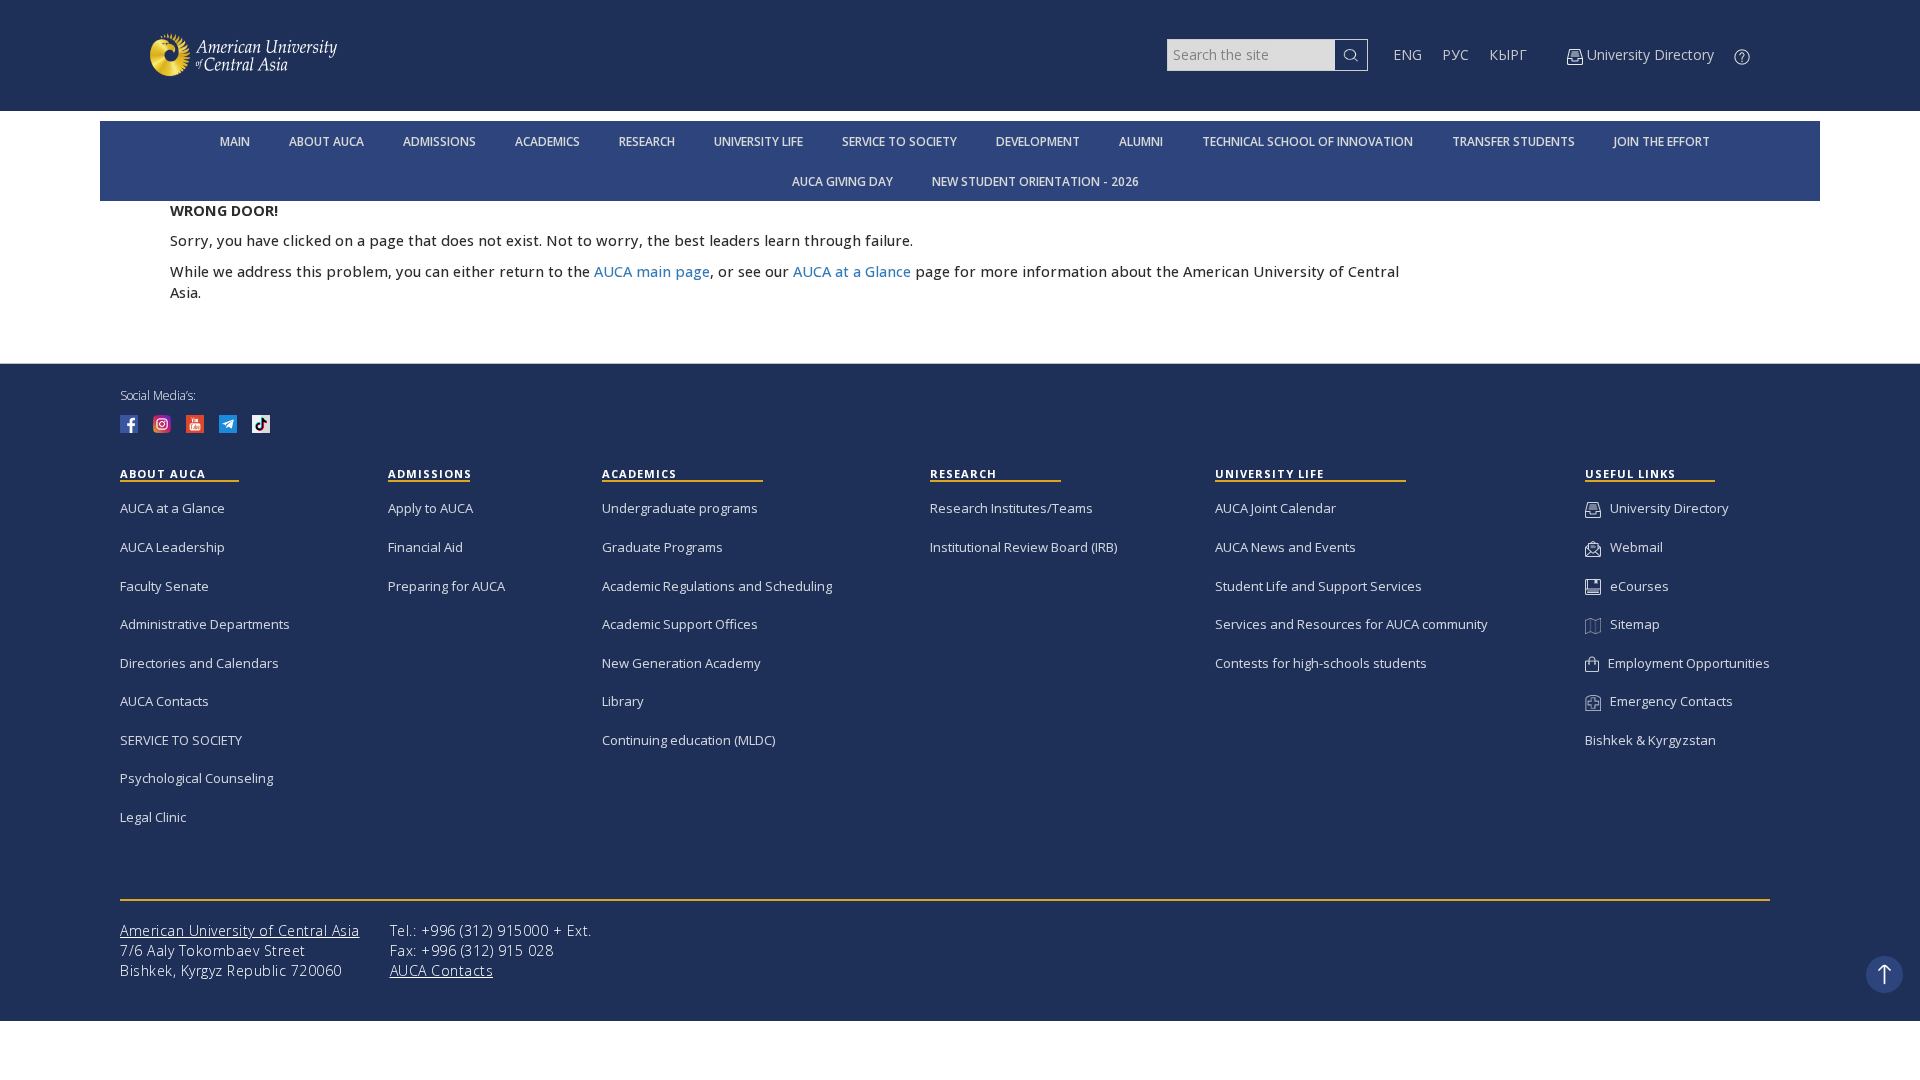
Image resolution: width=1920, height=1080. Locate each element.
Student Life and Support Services (1318, 586)
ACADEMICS (547, 141)
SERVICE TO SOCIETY (899, 141)
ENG (1407, 54)
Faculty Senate (164, 586)
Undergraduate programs (680, 508)
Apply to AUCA (430, 508)
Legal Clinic (153, 817)
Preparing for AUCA (446, 586)
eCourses (1635, 586)
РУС (1455, 54)
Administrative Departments (205, 624)
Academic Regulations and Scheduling (717, 586)
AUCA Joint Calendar (1275, 508)
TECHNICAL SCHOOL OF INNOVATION (1307, 141)
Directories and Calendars (199, 663)
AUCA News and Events (1285, 547)
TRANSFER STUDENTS (1513, 141)
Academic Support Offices (680, 624)
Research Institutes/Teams (1011, 508)
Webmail (1632, 547)
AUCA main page (652, 271)
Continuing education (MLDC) (688, 740)
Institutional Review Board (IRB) (1023, 547)
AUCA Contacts (164, 701)
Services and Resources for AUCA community (1351, 624)
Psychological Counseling (196, 778)
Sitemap (1630, 624)
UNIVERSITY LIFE (758, 141)
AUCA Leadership (172, 547)
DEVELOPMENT (1038, 141)
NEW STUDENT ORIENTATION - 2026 (1035, 181)
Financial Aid (425, 547)
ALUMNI (1141, 141)
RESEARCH (647, 141)
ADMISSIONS (439, 141)
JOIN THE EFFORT (1662, 141)
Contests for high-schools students (1321, 663)
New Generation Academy (681, 663)
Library (623, 701)
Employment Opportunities (1684, 663)
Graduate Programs (662, 547)
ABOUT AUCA (326, 141)
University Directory (1665, 508)
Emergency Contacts (1667, 701)
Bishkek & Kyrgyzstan (1650, 740)
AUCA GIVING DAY (842, 181)
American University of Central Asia (240, 930)
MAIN (235, 141)
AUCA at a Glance (852, 271)
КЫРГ (1508, 54)
